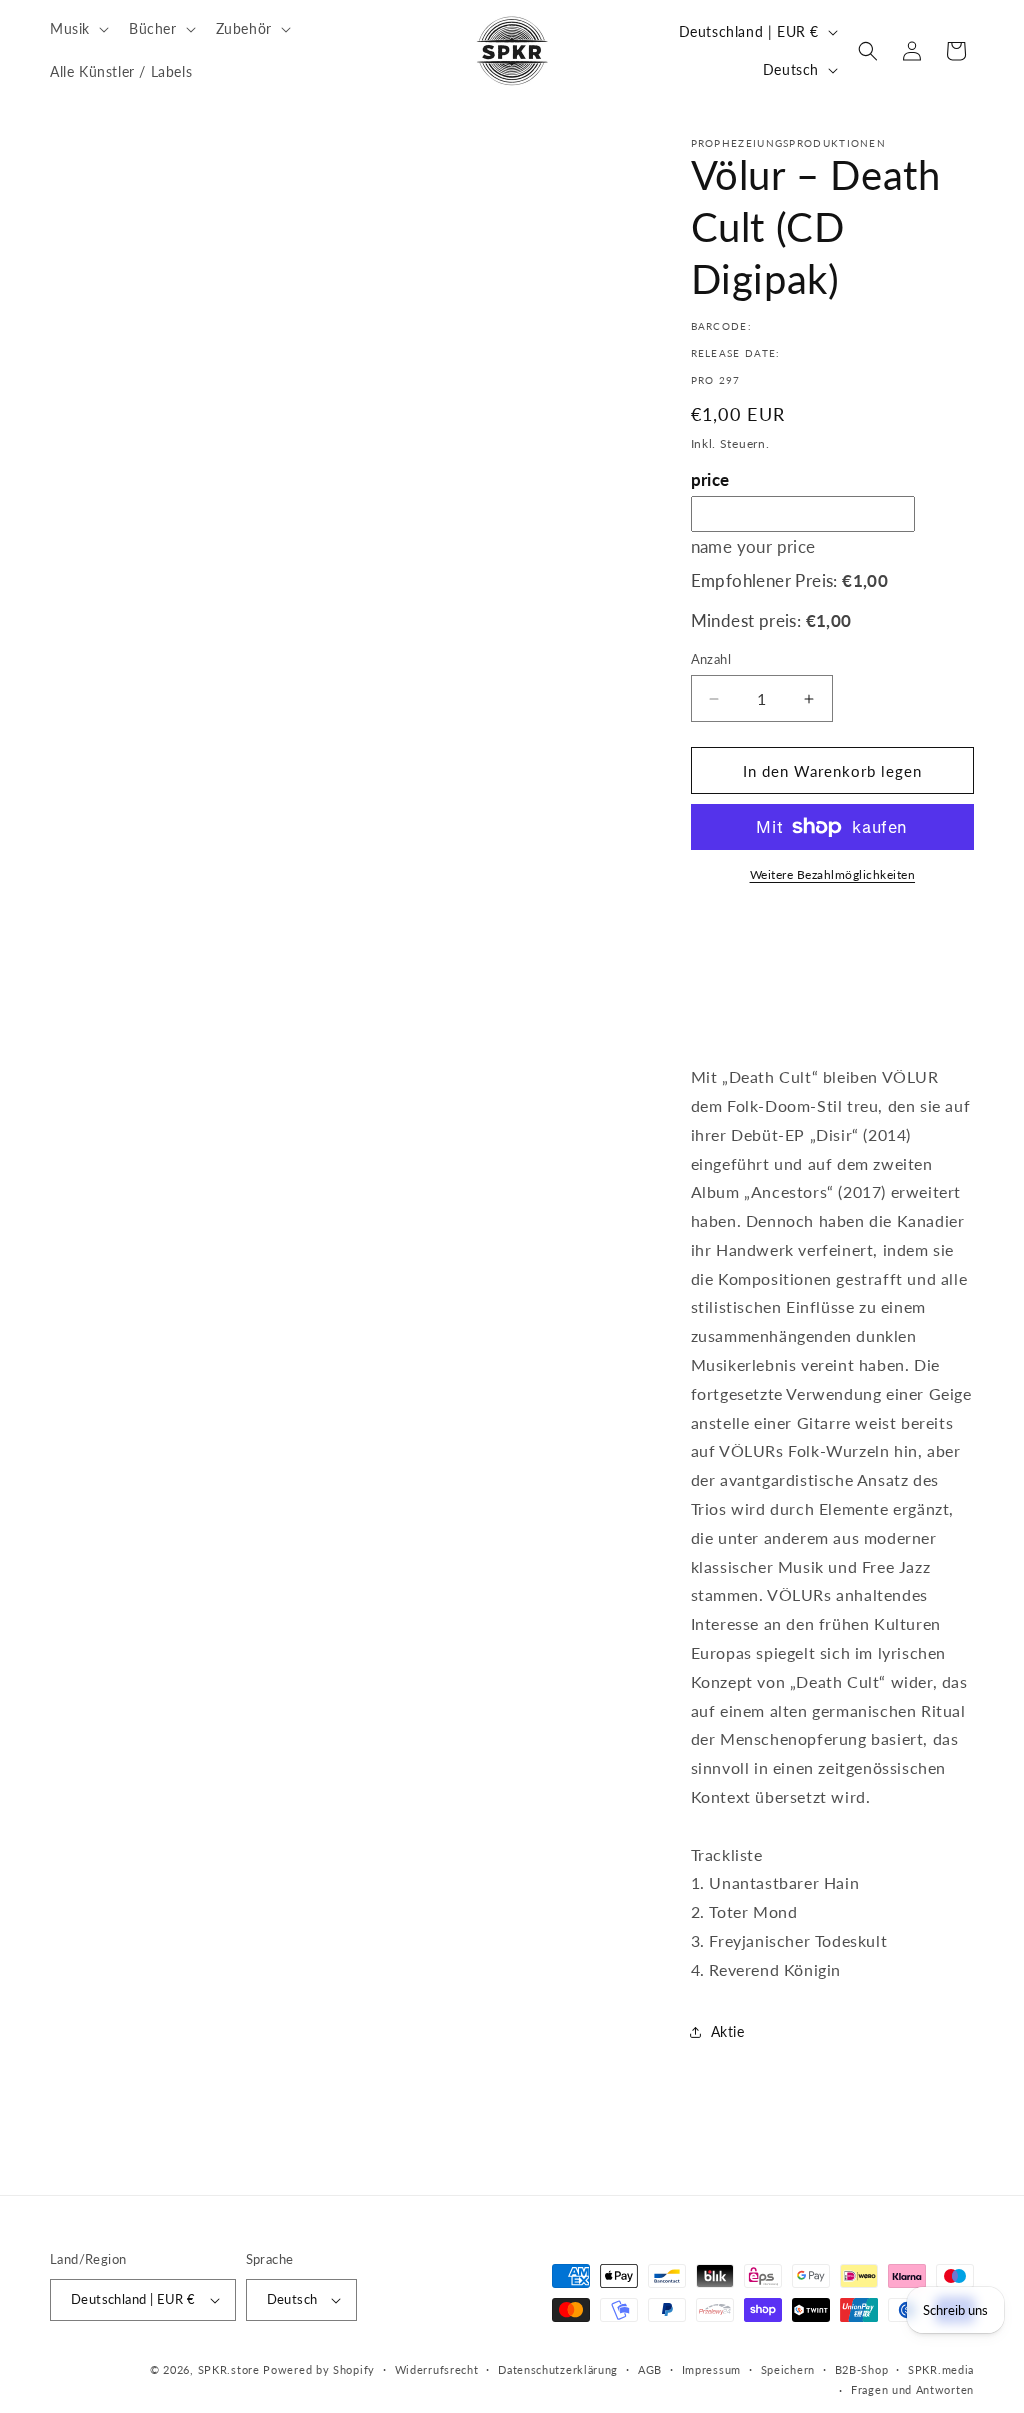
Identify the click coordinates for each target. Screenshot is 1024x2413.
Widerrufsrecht (437, 2369)
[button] (77, 29)
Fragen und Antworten (912, 2389)
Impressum (711, 2369)
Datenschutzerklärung (558, 2369)
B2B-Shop (862, 2369)
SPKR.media (941, 2369)
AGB (650, 2369)
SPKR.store (229, 2369)
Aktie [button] (728, 2031)
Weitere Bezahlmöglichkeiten (833, 874)
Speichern (788, 2369)
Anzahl (711, 659)
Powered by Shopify (319, 2369)
